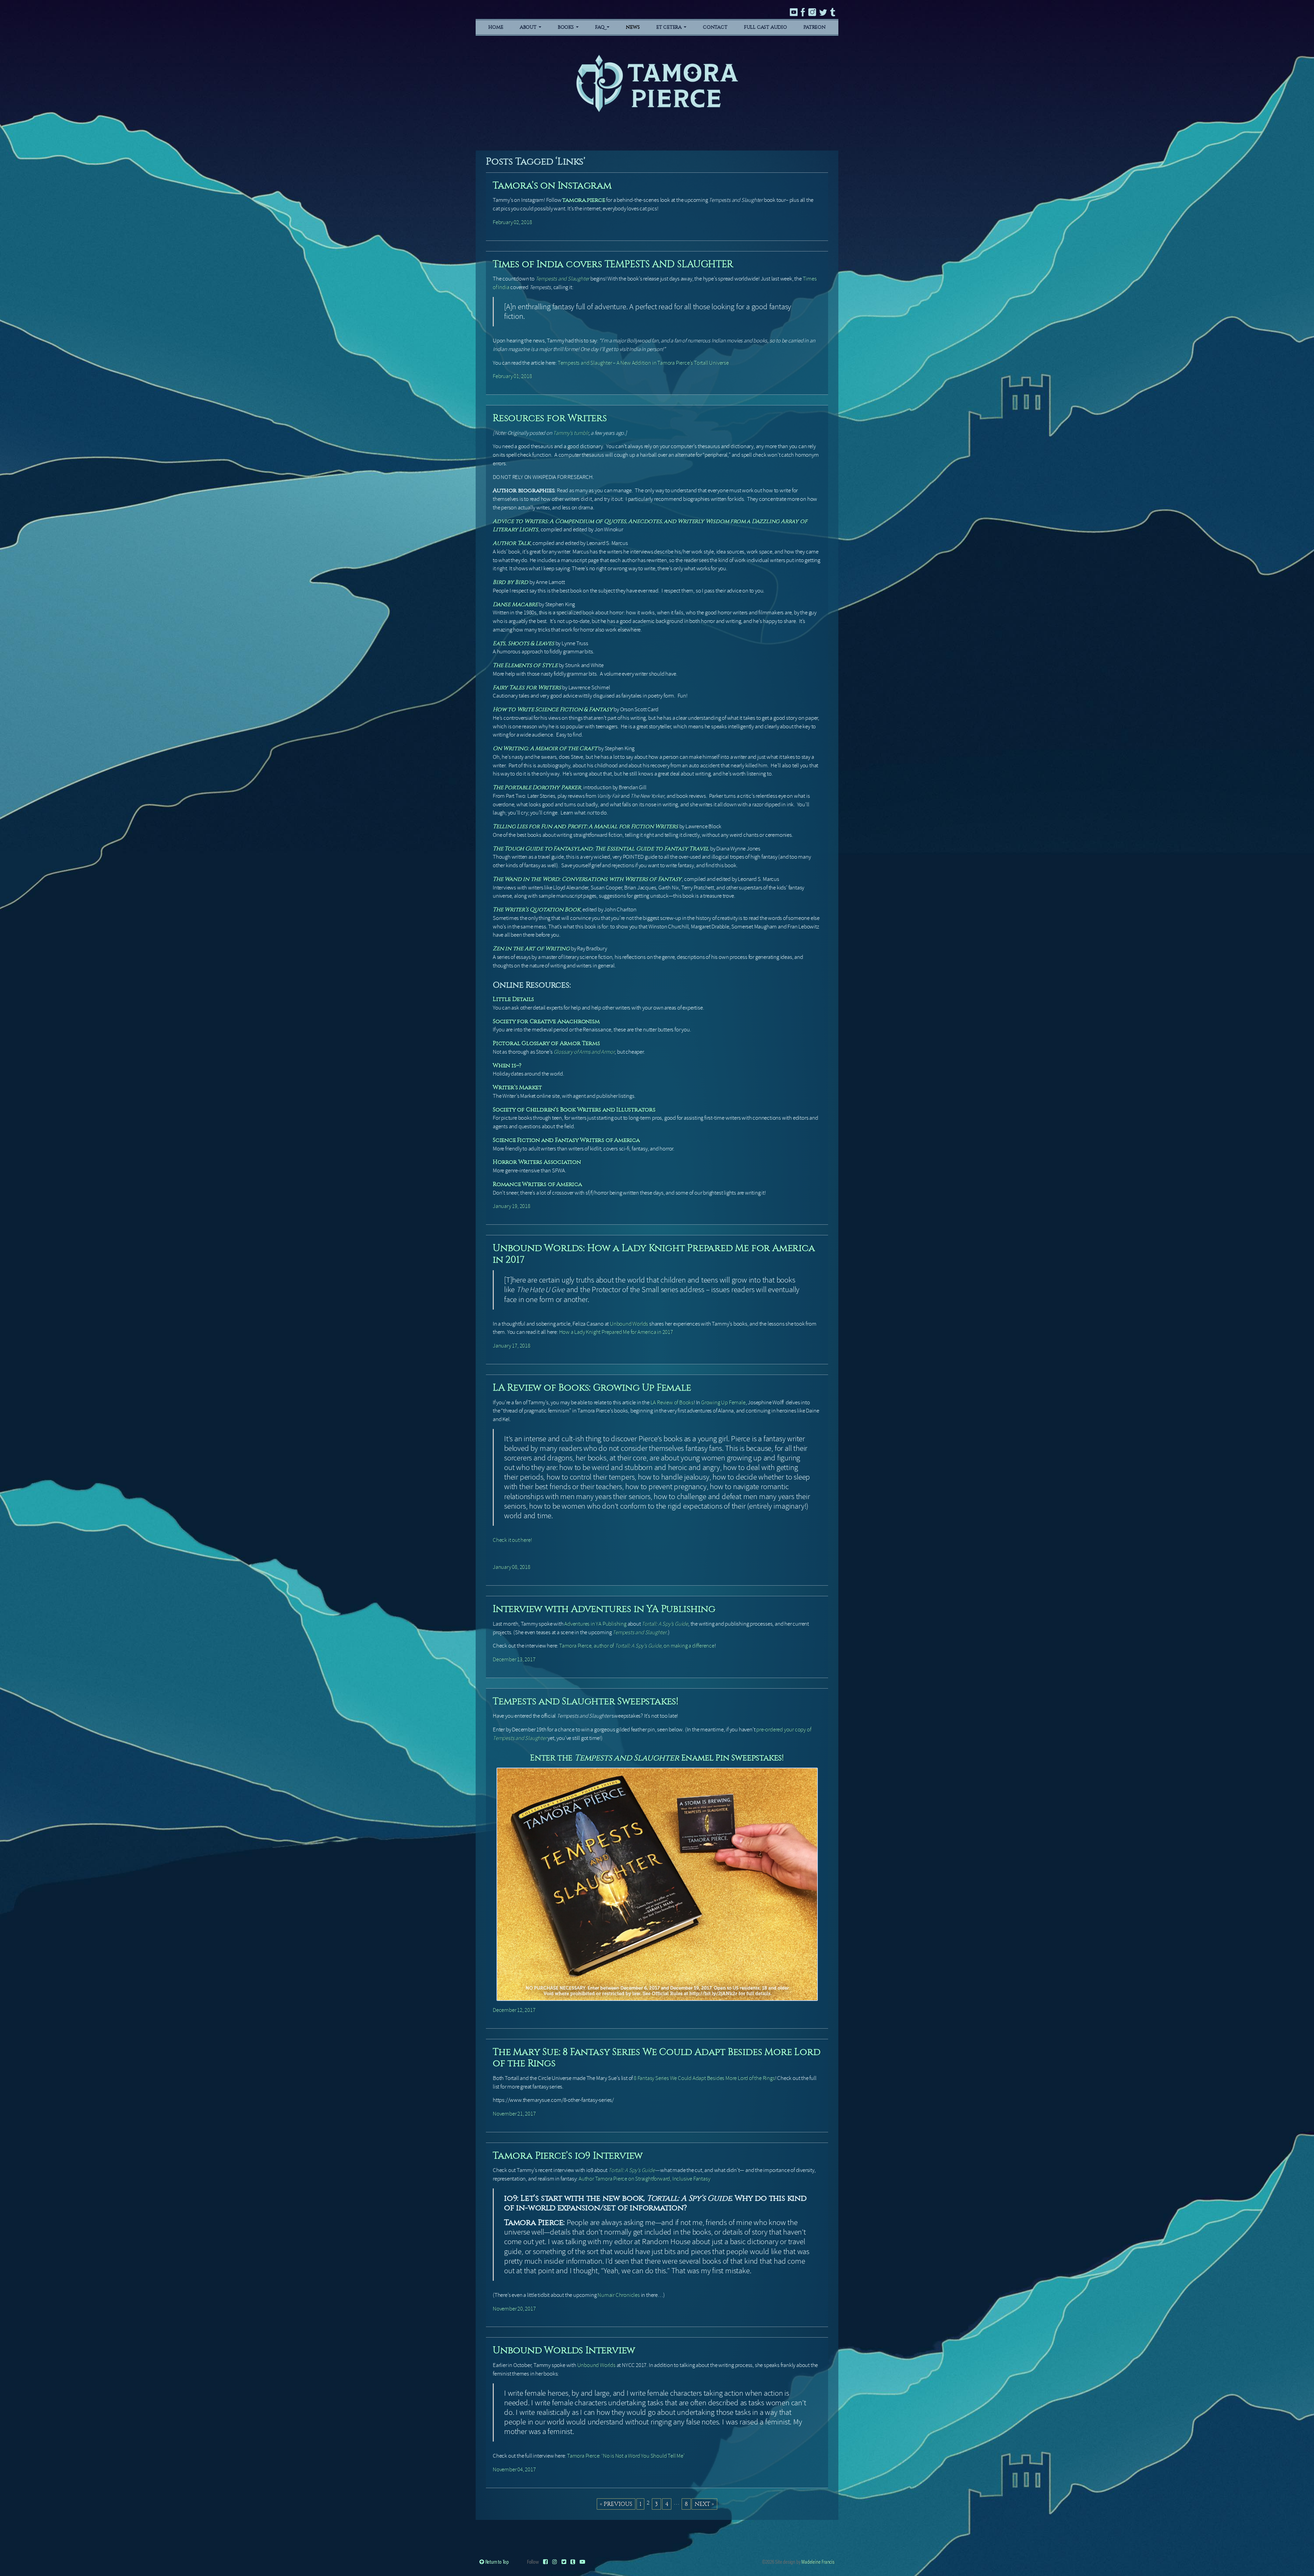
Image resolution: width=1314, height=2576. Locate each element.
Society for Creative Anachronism (546, 1021)
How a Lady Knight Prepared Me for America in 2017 (616, 1332)
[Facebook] (545, 2561)
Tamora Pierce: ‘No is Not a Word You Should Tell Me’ (626, 2456)
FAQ (601, 27)
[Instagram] (555, 2561)
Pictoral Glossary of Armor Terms (546, 1043)
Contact (715, 27)
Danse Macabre (515, 604)
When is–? (507, 1065)
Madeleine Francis (818, 2561)
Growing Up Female (723, 1402)
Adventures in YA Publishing (595, 1624)
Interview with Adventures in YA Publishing (604, 1609)
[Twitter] (564, 2561)
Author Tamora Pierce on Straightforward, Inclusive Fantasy (644, 2179)
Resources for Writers (550, 418)
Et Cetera (670, 27)
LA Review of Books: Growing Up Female (592, 1387)
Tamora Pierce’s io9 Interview (568, 2155)
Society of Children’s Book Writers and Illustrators (574, 1110)
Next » (704, 2504)
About (529, 27)
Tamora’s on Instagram (552, 185)
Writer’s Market (517, 1087)
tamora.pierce (584, 200)
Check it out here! (512, 1540)
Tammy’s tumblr (571, 433)
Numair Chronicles (619, 2295)
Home (496, 27)
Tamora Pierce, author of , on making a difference (637, 1646)
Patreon (815, 27)
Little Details (513, 999)
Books (566, 27)
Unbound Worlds (629, 1324)
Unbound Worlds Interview (564, 2350)
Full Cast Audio (765, 27)
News (633, 27)
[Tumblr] (573, 2561)
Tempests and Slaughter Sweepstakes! (585, 1701)
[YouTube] (582, 2561)
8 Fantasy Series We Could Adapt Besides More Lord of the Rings (704, 2078)
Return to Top (497, 2561)
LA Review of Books (672, 1402)
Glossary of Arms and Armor (584, 1052)
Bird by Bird (511, 582)
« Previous (616, 2504)
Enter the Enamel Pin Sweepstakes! (657, 1758)
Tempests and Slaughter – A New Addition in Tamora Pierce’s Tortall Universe (643, 363)
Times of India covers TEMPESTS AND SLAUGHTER (613, 264)
